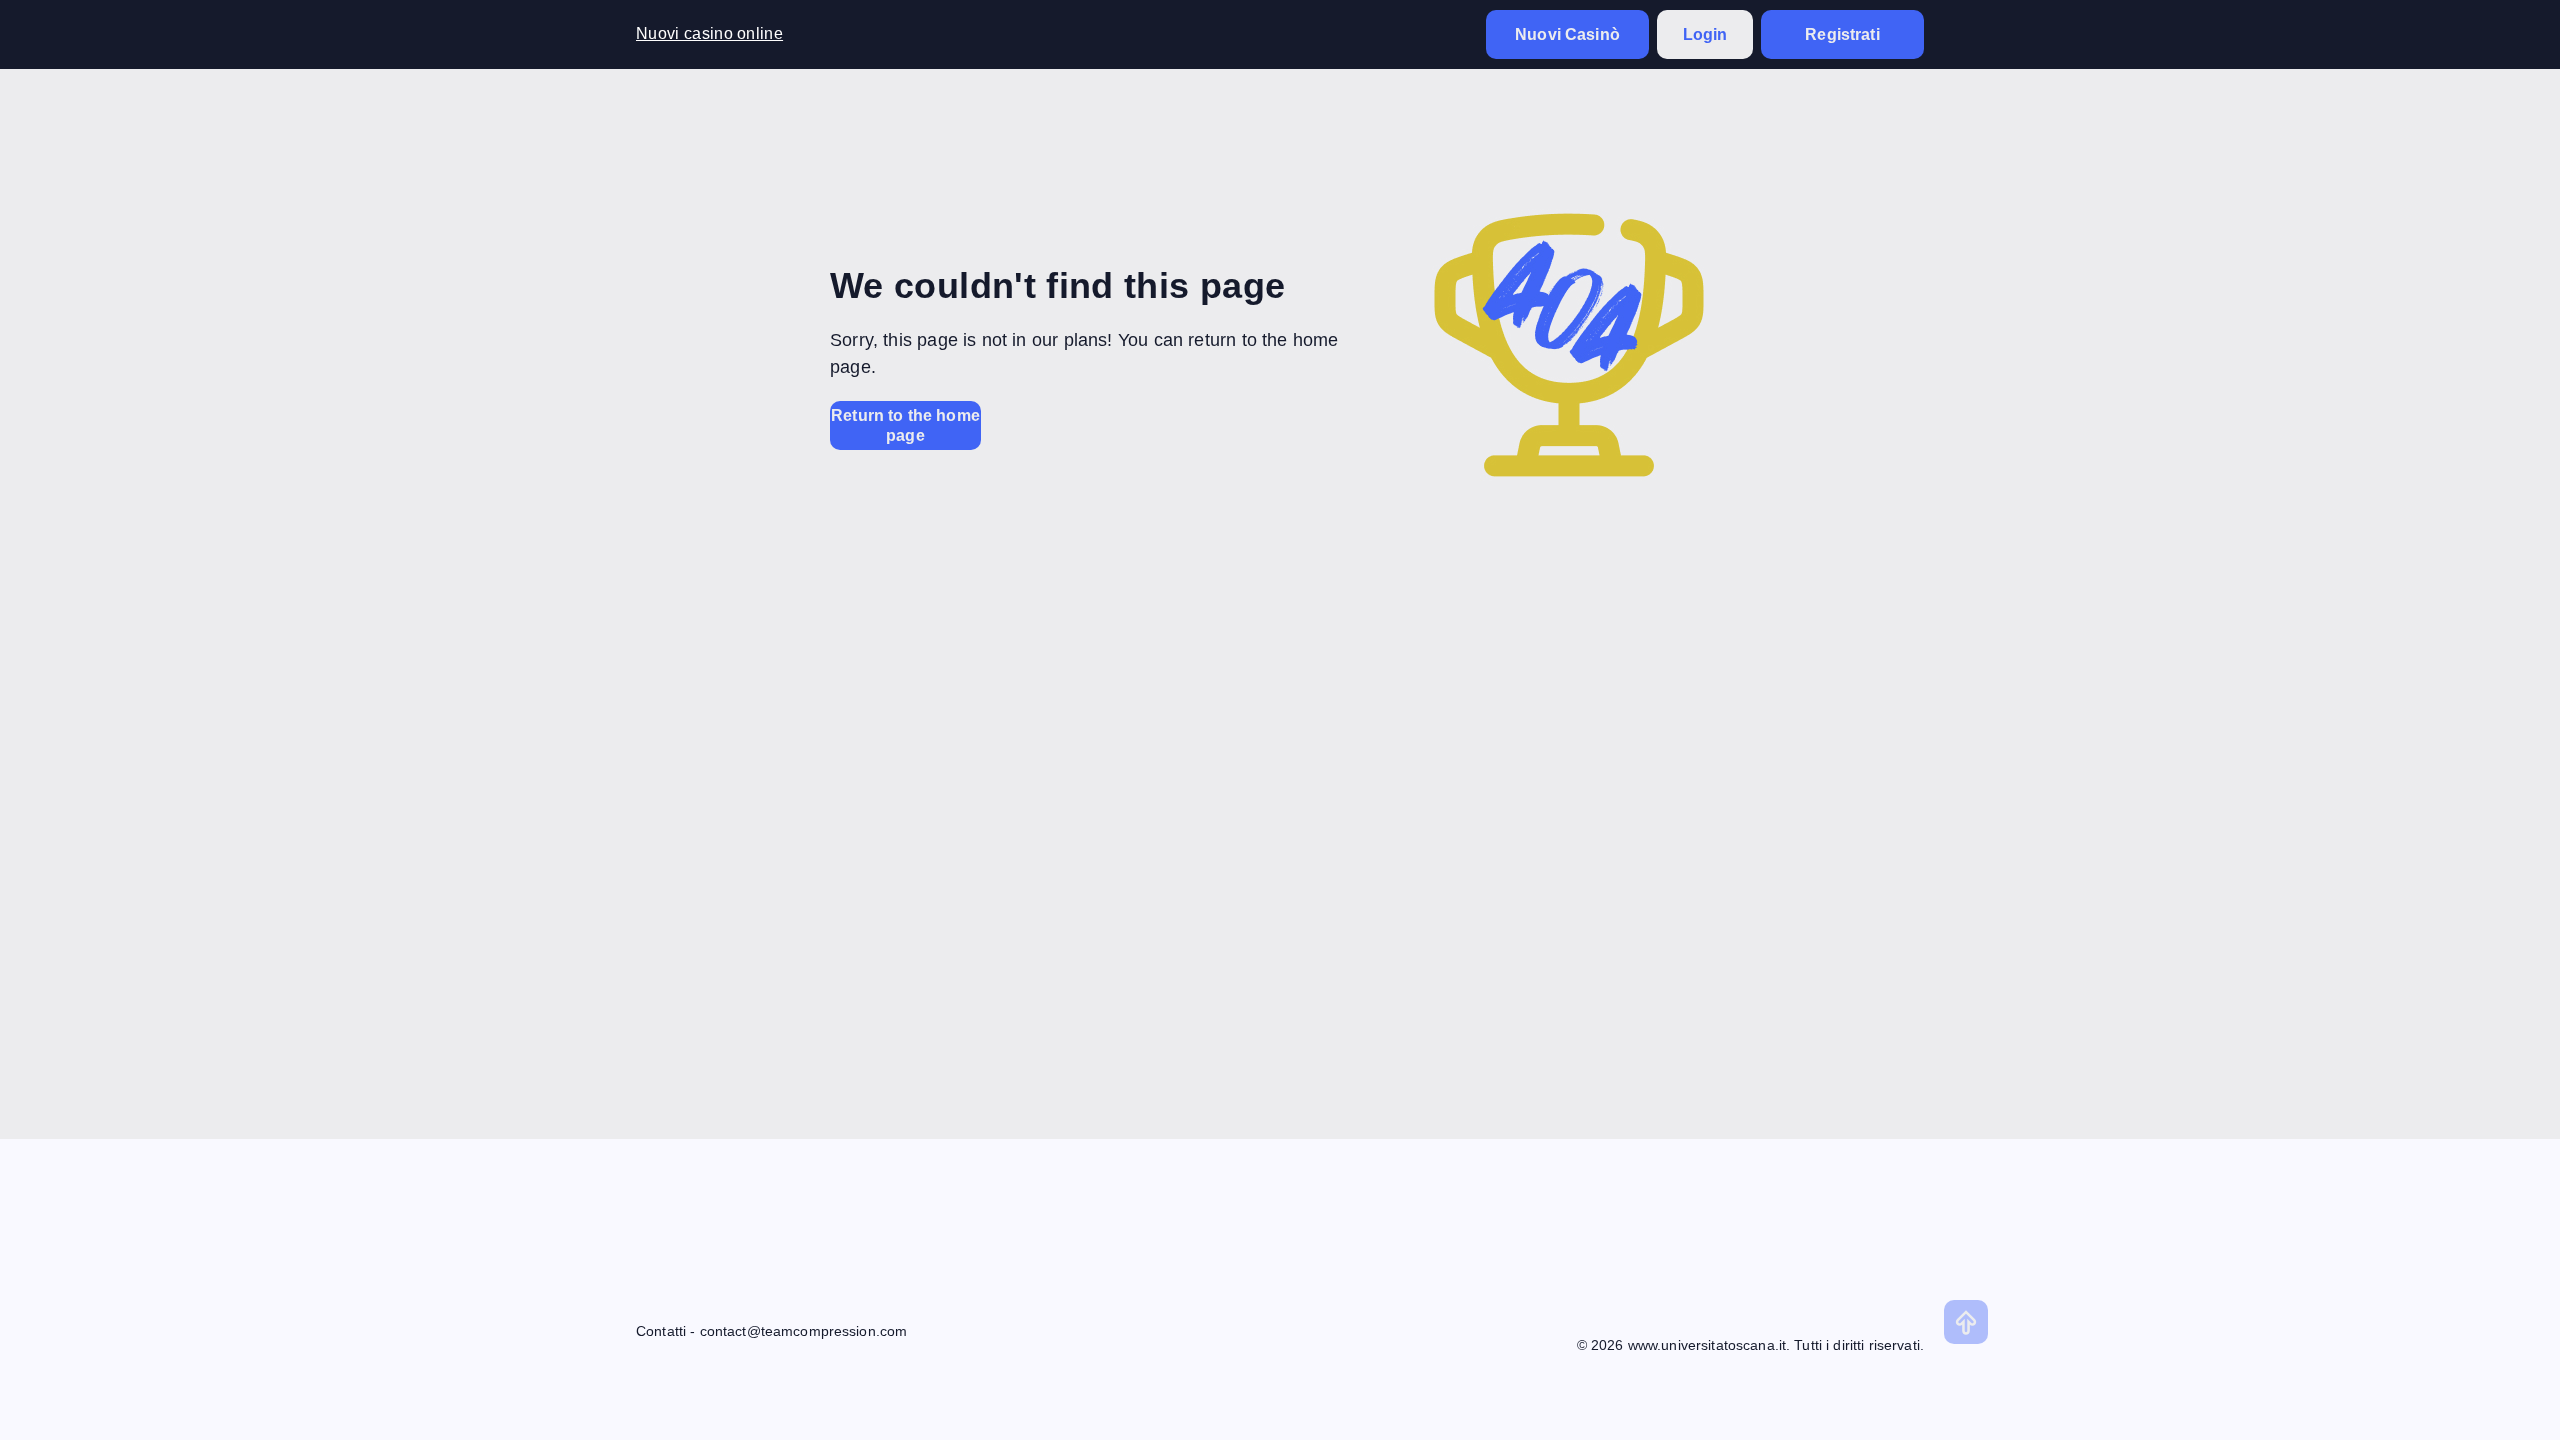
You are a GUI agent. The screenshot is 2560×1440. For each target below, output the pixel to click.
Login (1705, 34)
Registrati (1842, 34)
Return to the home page (905, 425)
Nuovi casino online (709, 33)
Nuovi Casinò (1567, 34)
